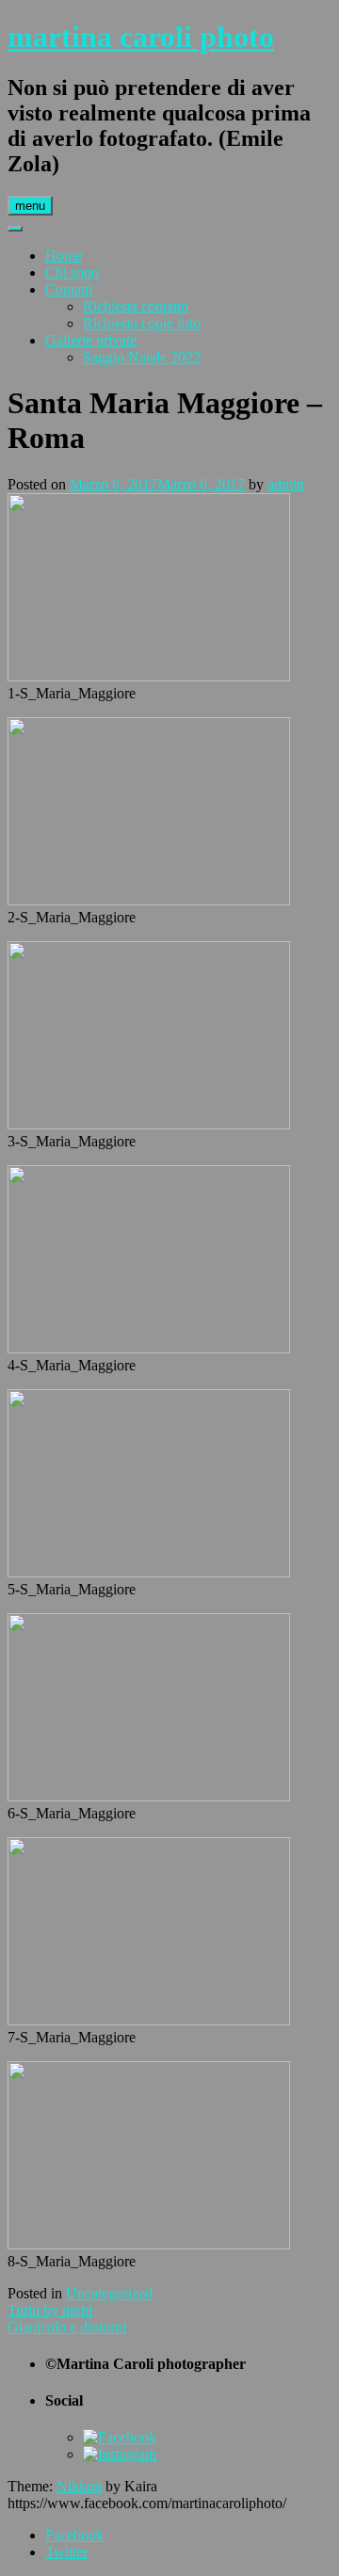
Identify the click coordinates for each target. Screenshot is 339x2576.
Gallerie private (91, 340)
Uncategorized (109, 2293)
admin (286, 484)
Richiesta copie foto (142, 323)
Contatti (69, 289)
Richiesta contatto (136, 306)
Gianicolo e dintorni (67, 2327)
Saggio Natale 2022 (142, 357)
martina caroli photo (141, 37)
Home (64, 256)
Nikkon (79, 2486)
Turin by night (50, 2310)
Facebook (74, 2535)
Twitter (66, 2552)
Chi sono (72, 272)
